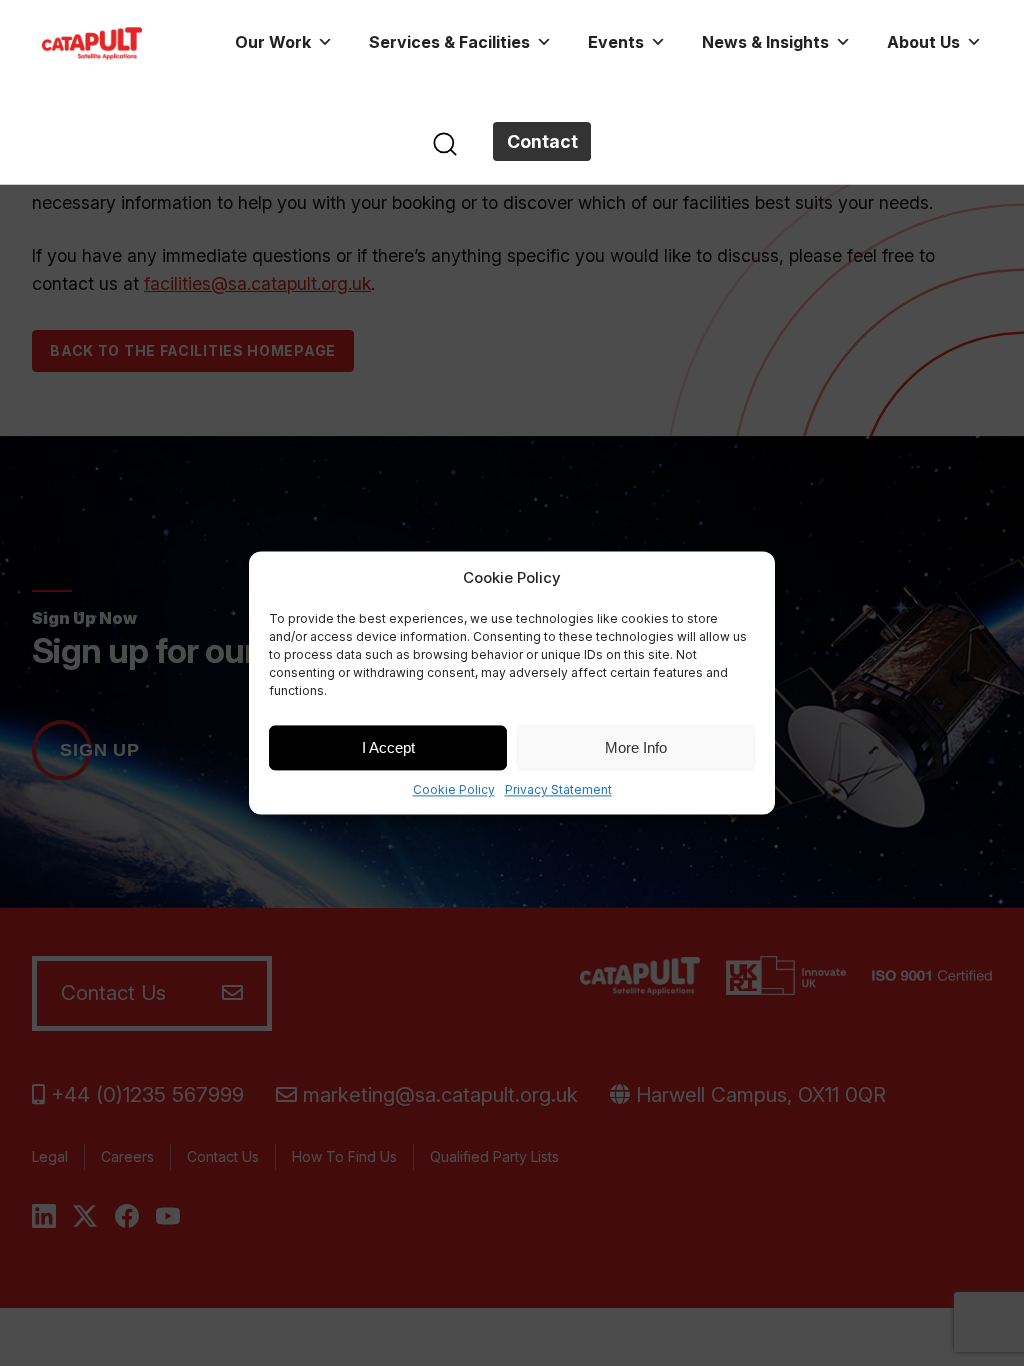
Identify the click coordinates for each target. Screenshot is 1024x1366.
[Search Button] (445, 142)
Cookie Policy (454, 789)
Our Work (273, 42)
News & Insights (765, 42)
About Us (923, 42)
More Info (636, 747)
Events (616, 42)
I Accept (388, 747)
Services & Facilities (449, 42)
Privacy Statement (558, 789)
